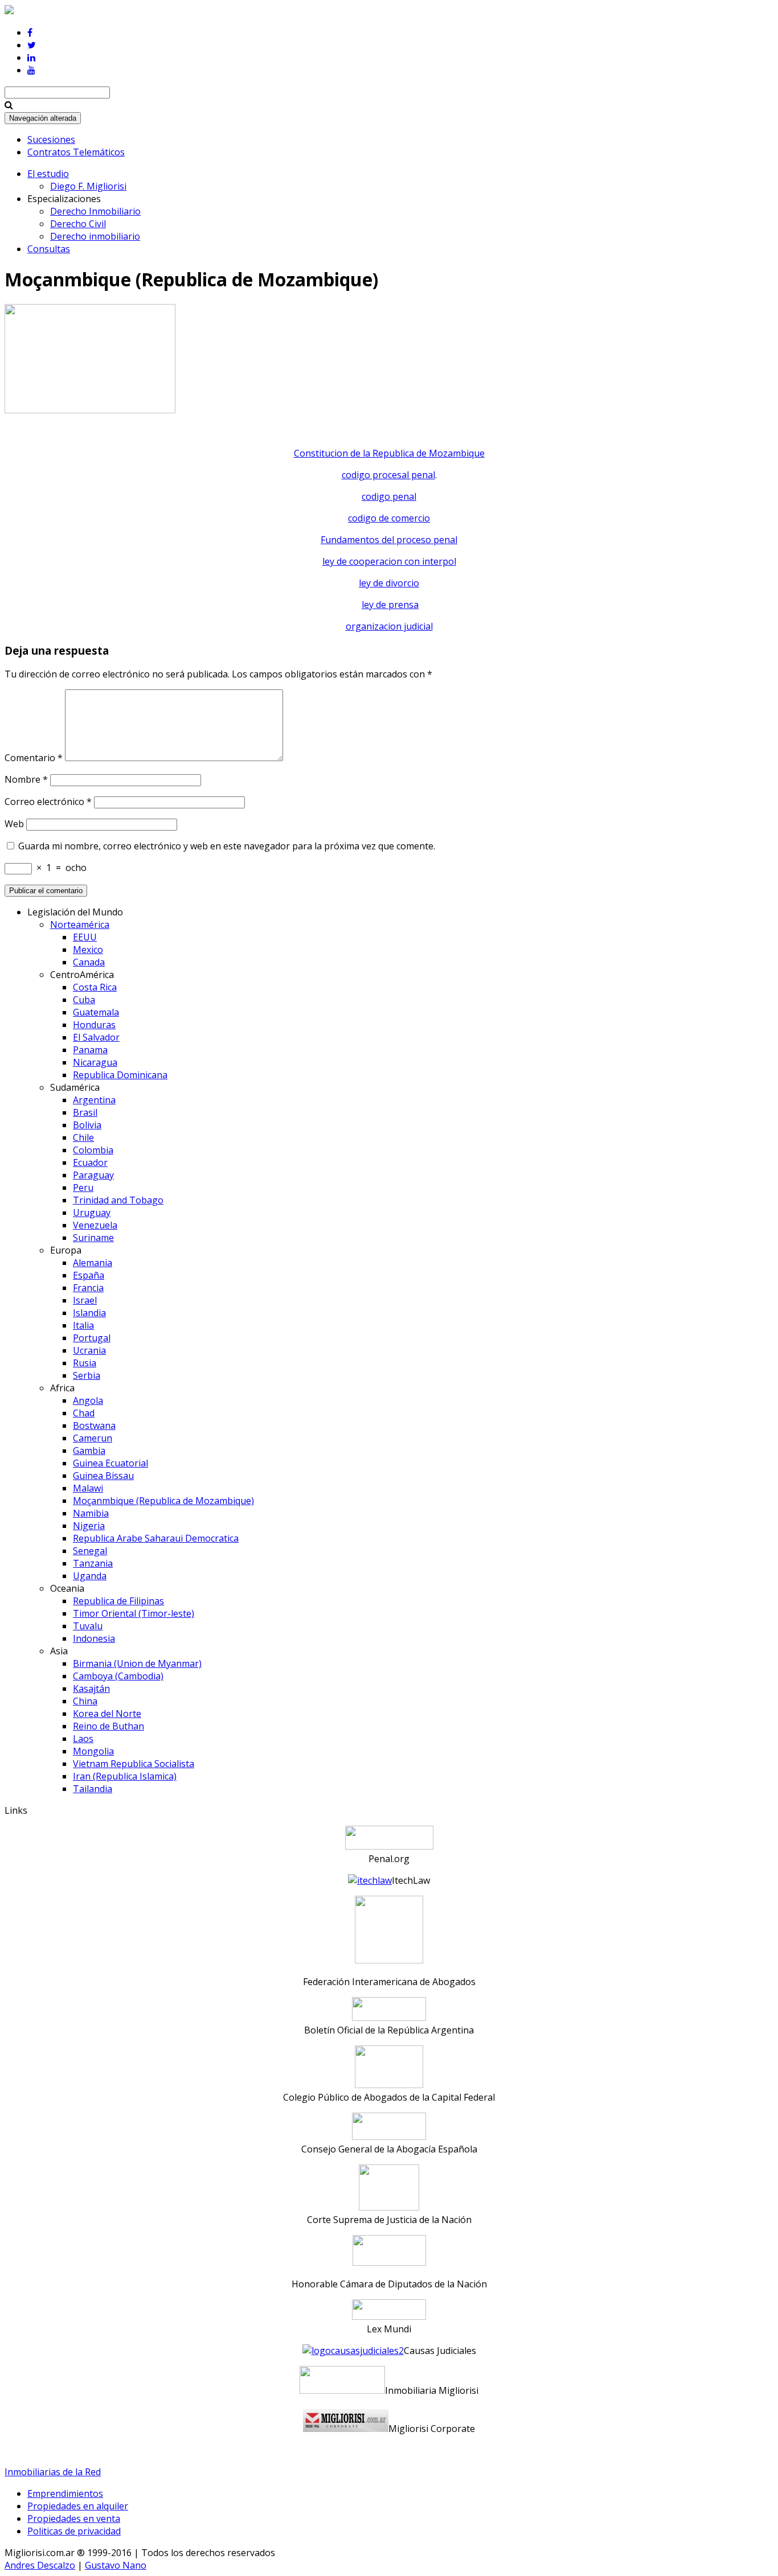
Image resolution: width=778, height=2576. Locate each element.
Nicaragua (95, 1062)
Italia (83, 1325)
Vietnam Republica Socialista (134, 1764)
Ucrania (89, 1350)
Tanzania (93, 1563)
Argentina (94, 1100)
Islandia (89, 1313)
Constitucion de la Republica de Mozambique (389, 453)
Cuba (84, 1000)
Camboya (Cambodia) (118, 1676)
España (89, 1275)
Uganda (90, 1576)
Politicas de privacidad (74, 2531)
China (85, 1701)
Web (14, 824)
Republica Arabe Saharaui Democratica (156, 1538)
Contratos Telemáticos (76, 152)
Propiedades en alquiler (78, 2506)
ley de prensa (390, 605)
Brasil (85, 1112)
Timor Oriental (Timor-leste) (134, 1613)
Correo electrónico (48, 802)
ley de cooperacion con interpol (389, 561)
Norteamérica (80, 925)
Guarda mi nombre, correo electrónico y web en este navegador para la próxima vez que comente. (227, 846)
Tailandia (93, 1789)
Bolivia (87, 1125)
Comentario (34, 758)
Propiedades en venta (74, 2519)
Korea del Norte (107, 1714)
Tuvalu (88, 1626)
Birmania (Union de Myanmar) (137, 1663)
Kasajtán (91, 1688)
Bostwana (94, 1425)
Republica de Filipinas (118, 1601)
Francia (88, 1288)
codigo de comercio (389, 518)
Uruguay (92, 1213)
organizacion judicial (389, 626)
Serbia (87, 1375)
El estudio (48, 174)
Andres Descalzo (40, 2565)
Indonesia (94, 1638)
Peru (83, 1188)
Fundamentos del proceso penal (389, 540)
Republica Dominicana (120, 1075)
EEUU (85, 937)
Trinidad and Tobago (118, 1200)
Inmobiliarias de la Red (53, 2472)
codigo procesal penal (388, 475)
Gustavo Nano (116, 2565)
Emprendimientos (65, 2493)
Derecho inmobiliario (95, 236)
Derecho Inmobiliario (95, 211)
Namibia (91, 1513)
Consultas (49, 249)
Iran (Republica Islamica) (125, 1776)
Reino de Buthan (108, 1726)
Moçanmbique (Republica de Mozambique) (163, 1501)
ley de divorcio (389, 583)
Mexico (88, 950)
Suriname (93, 1238)
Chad (84, 1413)
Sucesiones (51, 139)
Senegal (90, 1551)
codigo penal (389, 496)
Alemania (93, 1263)
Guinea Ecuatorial (110, 1463)
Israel (85, 1300)
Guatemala (96, 1012)
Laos (83, 1739)
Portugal (92, 1338)
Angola (88, 1400)
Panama (90, 1050)
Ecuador (90, 1162)
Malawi (88, 1488)
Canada (89, 962)
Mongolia (93, 1751)
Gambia (89, 1451)
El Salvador (96, 1037)
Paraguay (93, 1175)
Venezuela (95, 1225)
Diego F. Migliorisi (88, 186)
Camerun (93, 1438)
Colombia (93, 1150)
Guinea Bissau (103, 1476)
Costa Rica (95, 987)
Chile (83, 1137)
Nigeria (89, 1526)
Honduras (94, 1025)
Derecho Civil (78, 224)
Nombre (26, 779)
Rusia (85, 1363)
